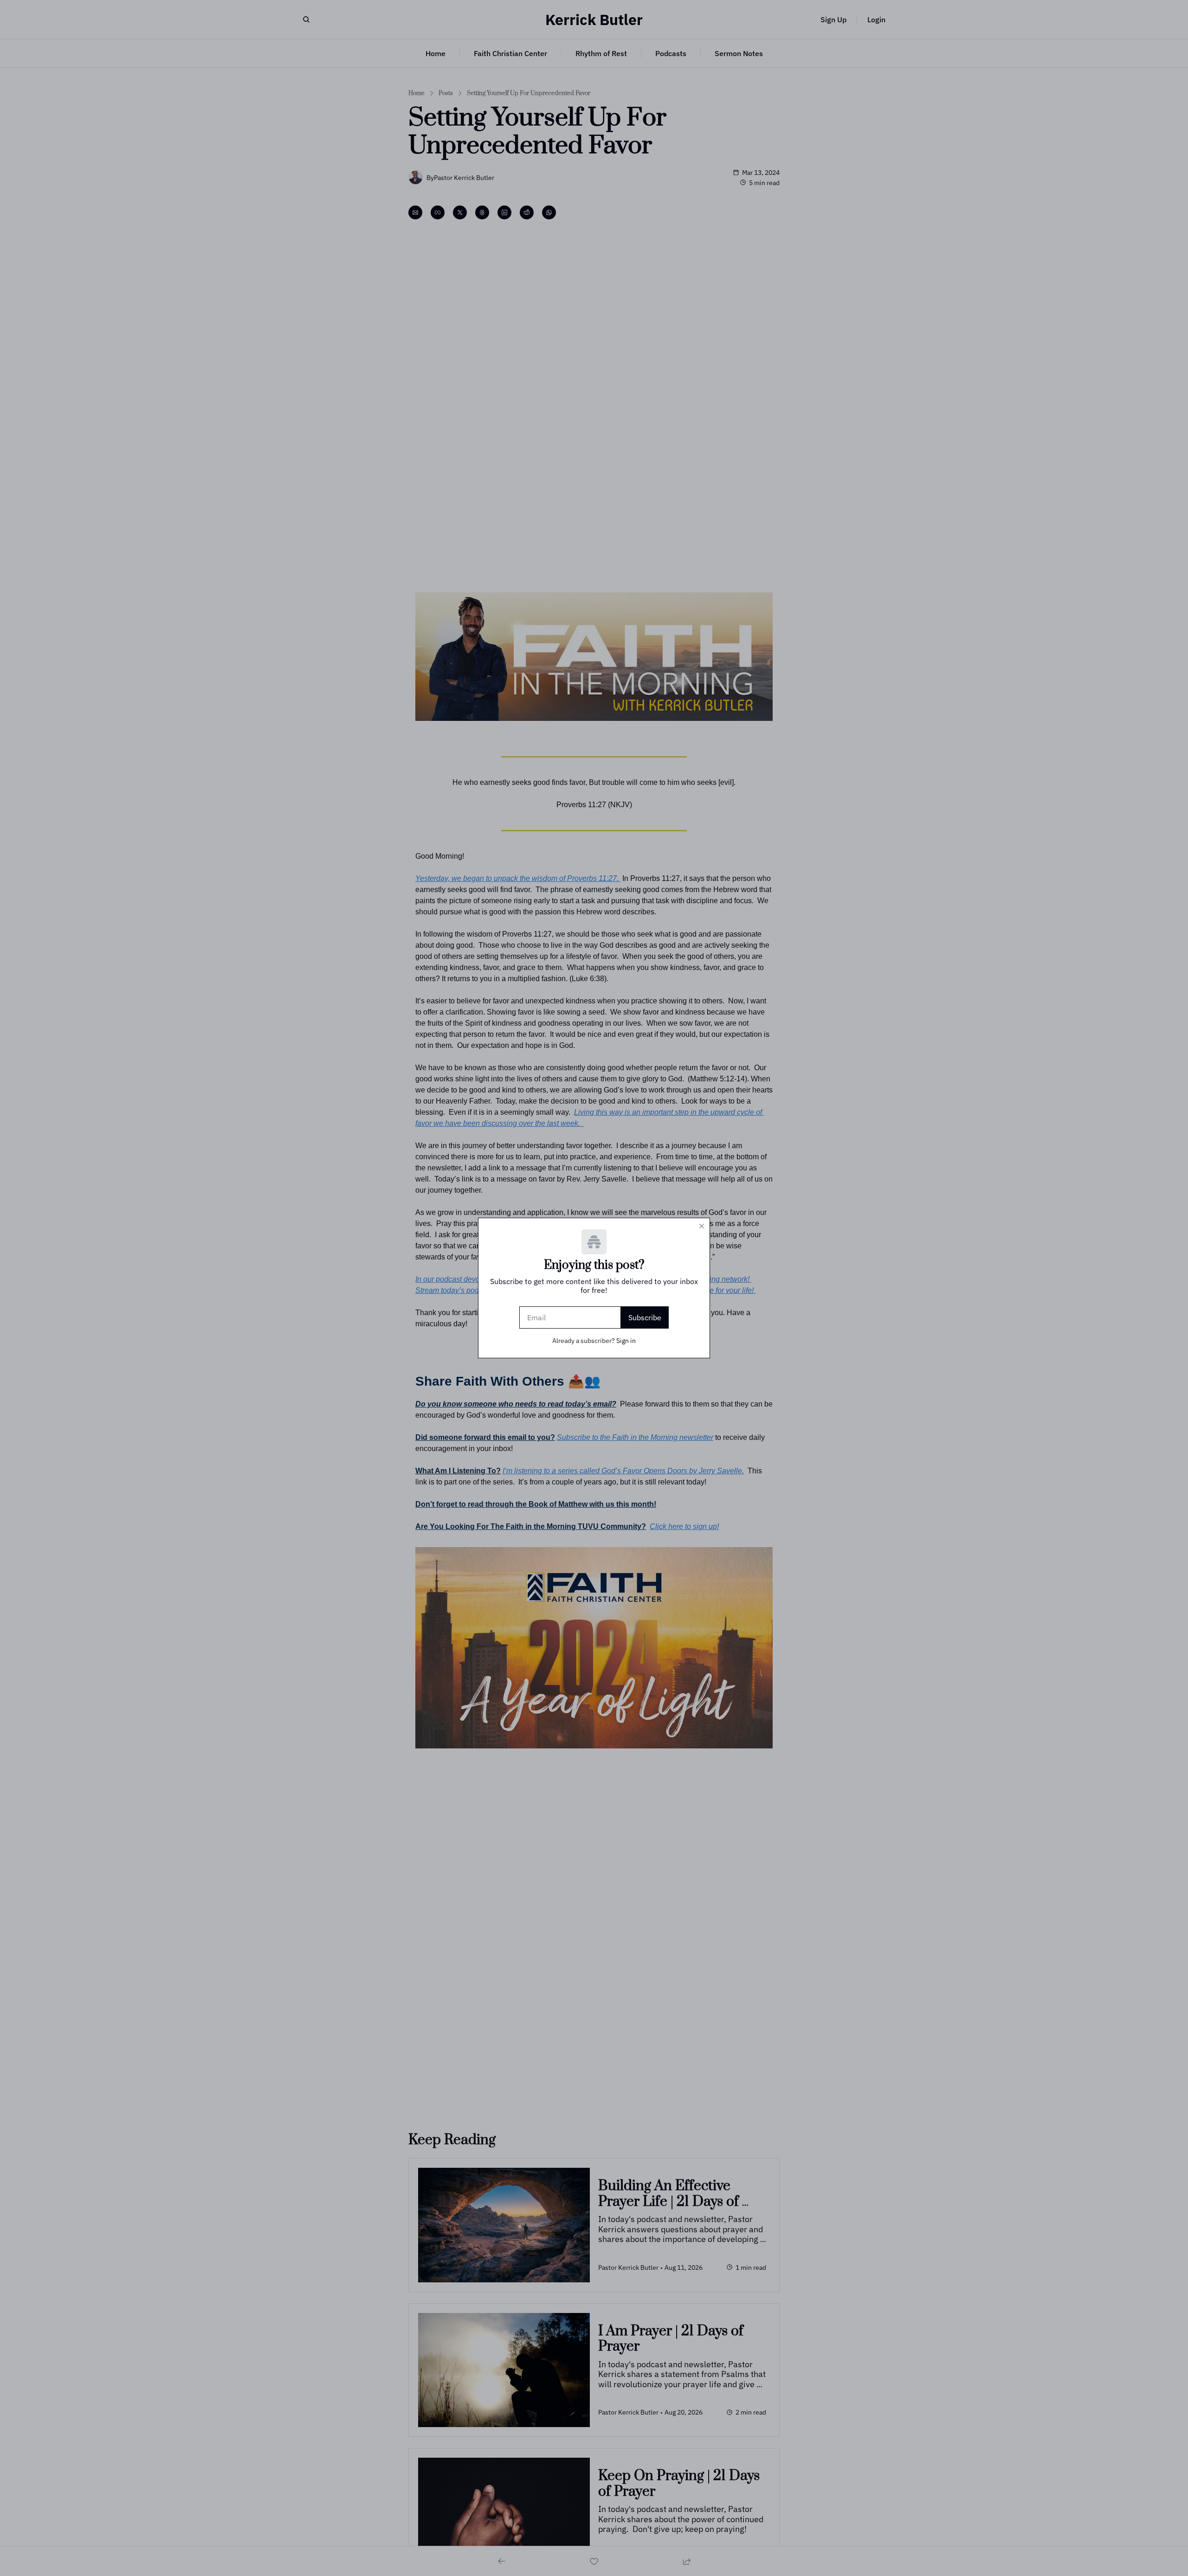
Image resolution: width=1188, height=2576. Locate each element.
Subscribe (645, 1317)
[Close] (702, 1226)
